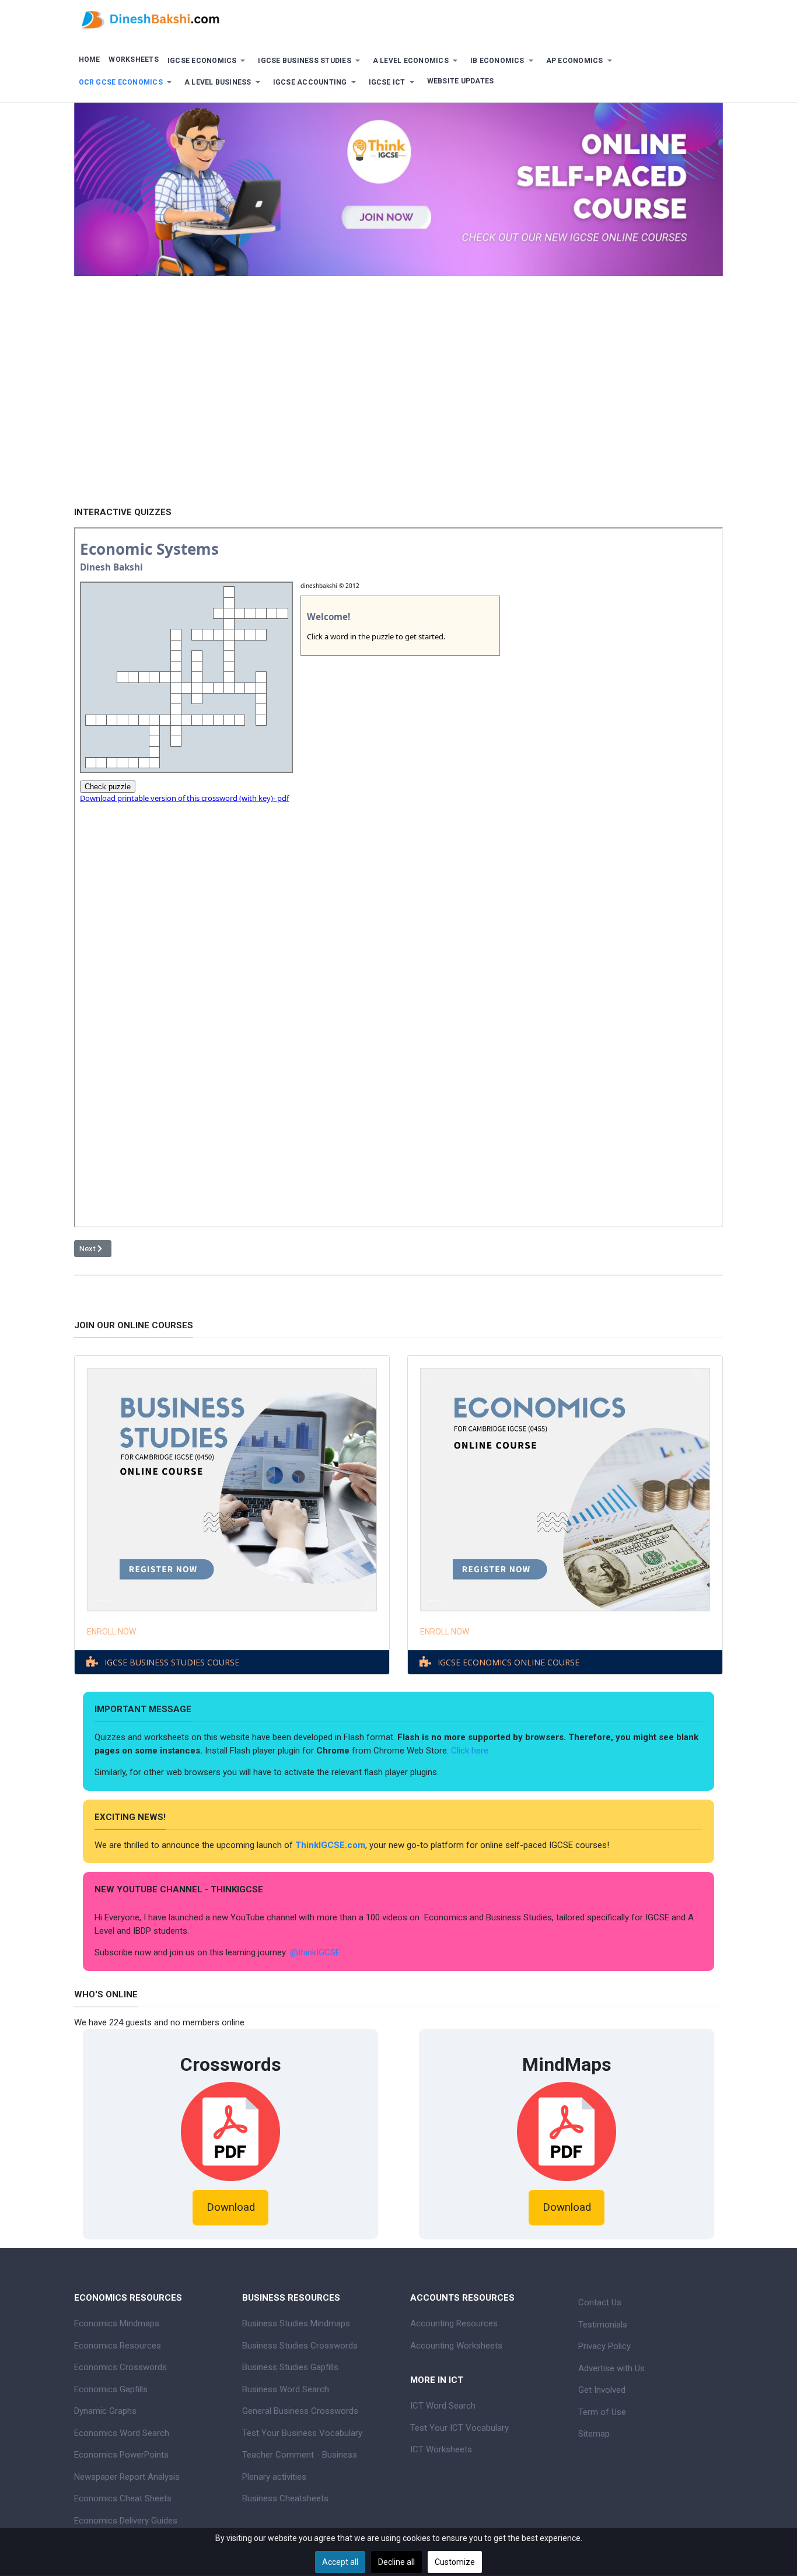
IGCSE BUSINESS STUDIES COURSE (172, 1662)
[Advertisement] (398, 416)
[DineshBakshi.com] (398, 19)
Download (231, 2207)
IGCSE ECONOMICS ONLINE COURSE (508, 1662)
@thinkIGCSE (315, 1952)
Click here (471, 1751)
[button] (208, 61)
